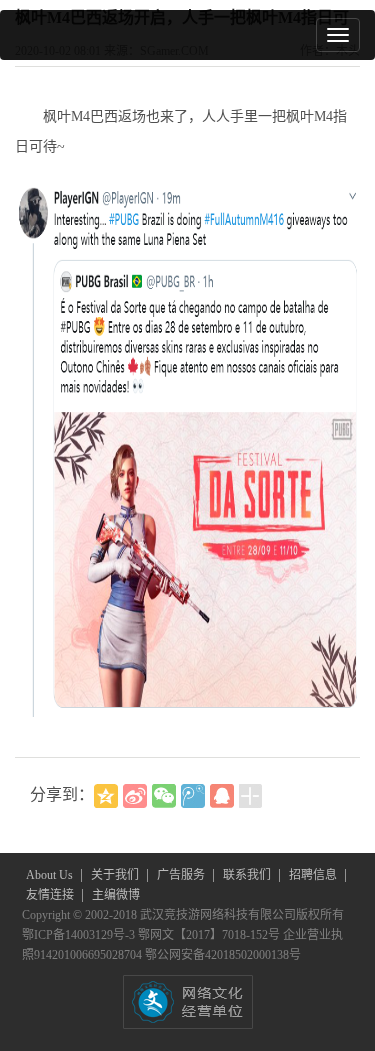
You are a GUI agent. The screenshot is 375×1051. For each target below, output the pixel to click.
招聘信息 (314, 875)
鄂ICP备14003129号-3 (80, 935)
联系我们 (248, 875)
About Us (51, 875)
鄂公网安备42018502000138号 (223, 955)
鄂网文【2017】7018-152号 (210, 935)
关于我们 (116, 875)
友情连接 (51, 895)
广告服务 (182, 875)
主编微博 (116, 895)
